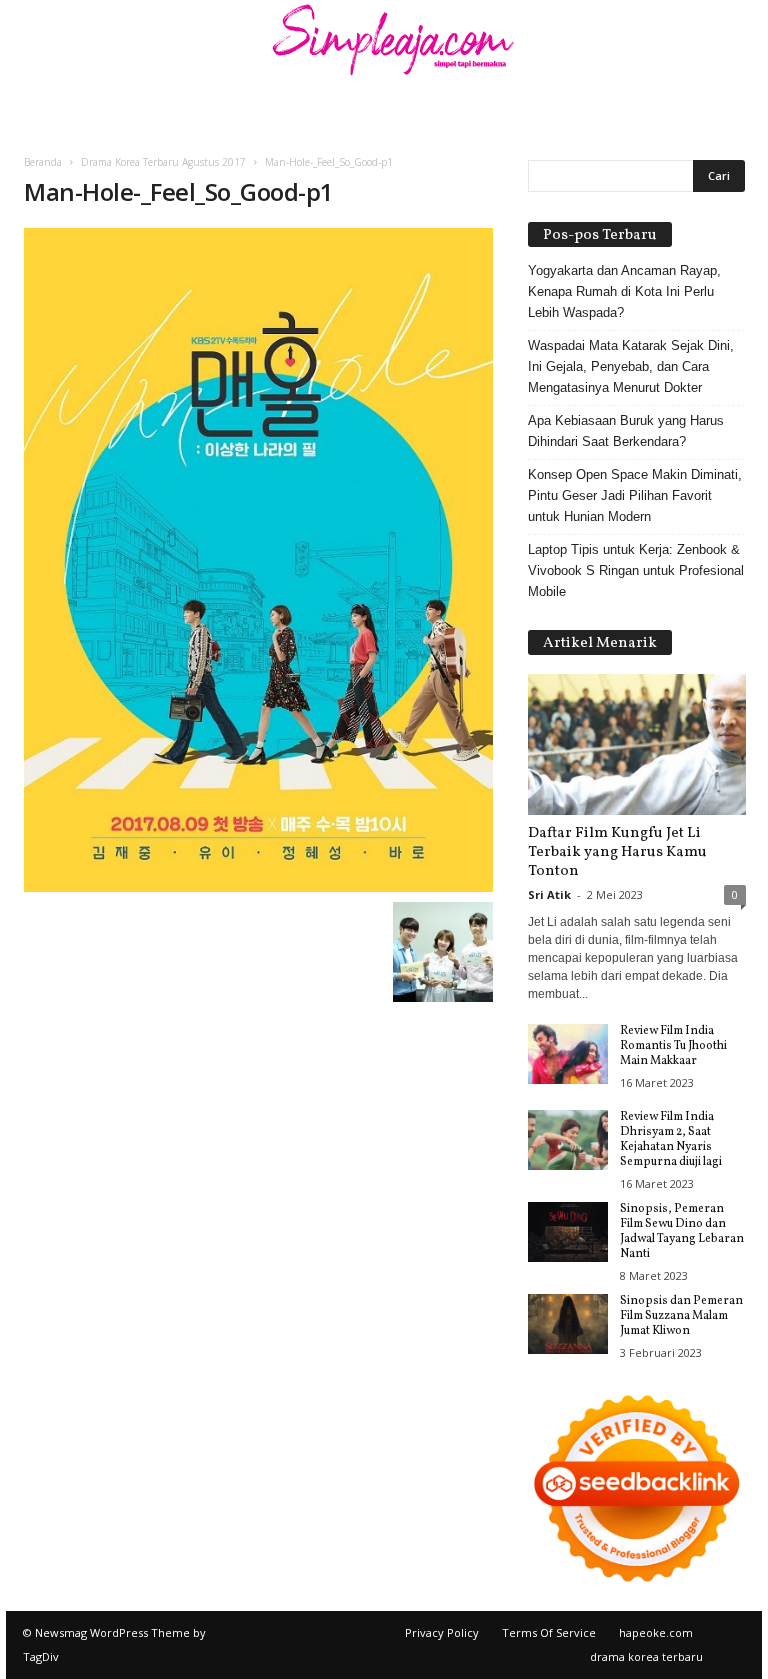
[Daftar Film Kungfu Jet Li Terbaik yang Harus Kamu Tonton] (637, 744)
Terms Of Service (549, 1632)
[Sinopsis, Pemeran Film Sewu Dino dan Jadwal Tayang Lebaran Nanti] (568, 1232)
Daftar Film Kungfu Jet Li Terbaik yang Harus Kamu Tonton (617, 852)
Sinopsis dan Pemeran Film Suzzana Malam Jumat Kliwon (681, 1316)
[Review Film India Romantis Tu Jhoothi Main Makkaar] (568, 1054)
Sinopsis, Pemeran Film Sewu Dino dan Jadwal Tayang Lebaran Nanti (682, 1231)
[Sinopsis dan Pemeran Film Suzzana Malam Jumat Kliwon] (568, 1324)
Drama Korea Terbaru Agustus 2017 (163, 162)
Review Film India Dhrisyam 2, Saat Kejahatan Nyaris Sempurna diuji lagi (671, 1139)
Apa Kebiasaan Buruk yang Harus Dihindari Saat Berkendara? (626, 431)
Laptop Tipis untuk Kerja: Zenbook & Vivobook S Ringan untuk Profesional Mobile (636, 570)
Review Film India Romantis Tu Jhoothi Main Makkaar (673, 1046)
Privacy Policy (442, 1632)
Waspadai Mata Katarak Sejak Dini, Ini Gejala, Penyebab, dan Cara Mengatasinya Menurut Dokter (631, 366)
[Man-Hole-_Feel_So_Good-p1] (258, 560)
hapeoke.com (656, 1632)
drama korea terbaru (646, 1656)
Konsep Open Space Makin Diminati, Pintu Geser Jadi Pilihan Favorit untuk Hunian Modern (635, 495)
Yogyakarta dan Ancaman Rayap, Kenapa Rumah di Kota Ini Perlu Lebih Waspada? (624, 291)
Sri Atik (549, 894)
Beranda (43, 162)
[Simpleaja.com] (384, 45)
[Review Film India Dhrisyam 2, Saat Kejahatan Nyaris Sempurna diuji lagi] (568, 1140)
